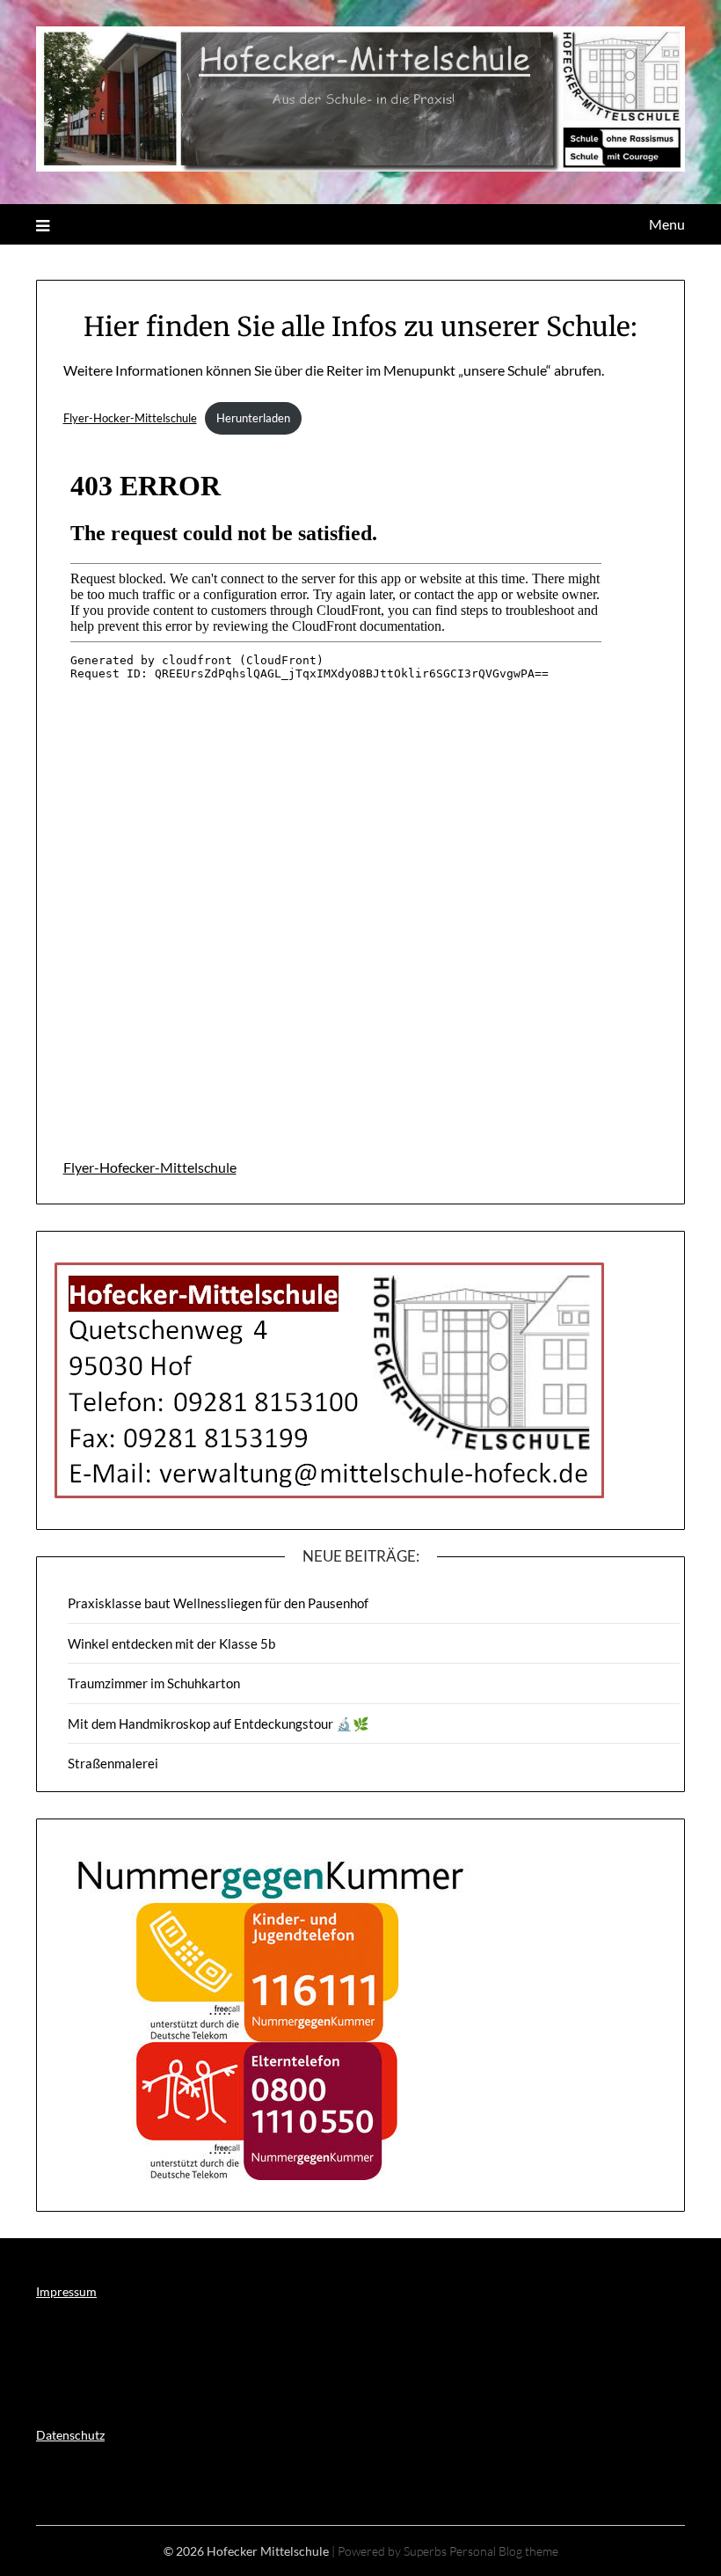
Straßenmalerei (113, 1763)
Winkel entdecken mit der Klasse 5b (171, 1643)
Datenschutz (70, 2435)
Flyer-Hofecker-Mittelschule (150, 1167)
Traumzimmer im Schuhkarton (154, 1683)
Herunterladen (253, 418)
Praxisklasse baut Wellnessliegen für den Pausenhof (218, 1603)
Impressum (66, 2291)
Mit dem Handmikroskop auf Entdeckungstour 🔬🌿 (218, 1723)
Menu (667, 224)
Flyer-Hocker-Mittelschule (130, 418)
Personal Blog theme (504, 2551)
